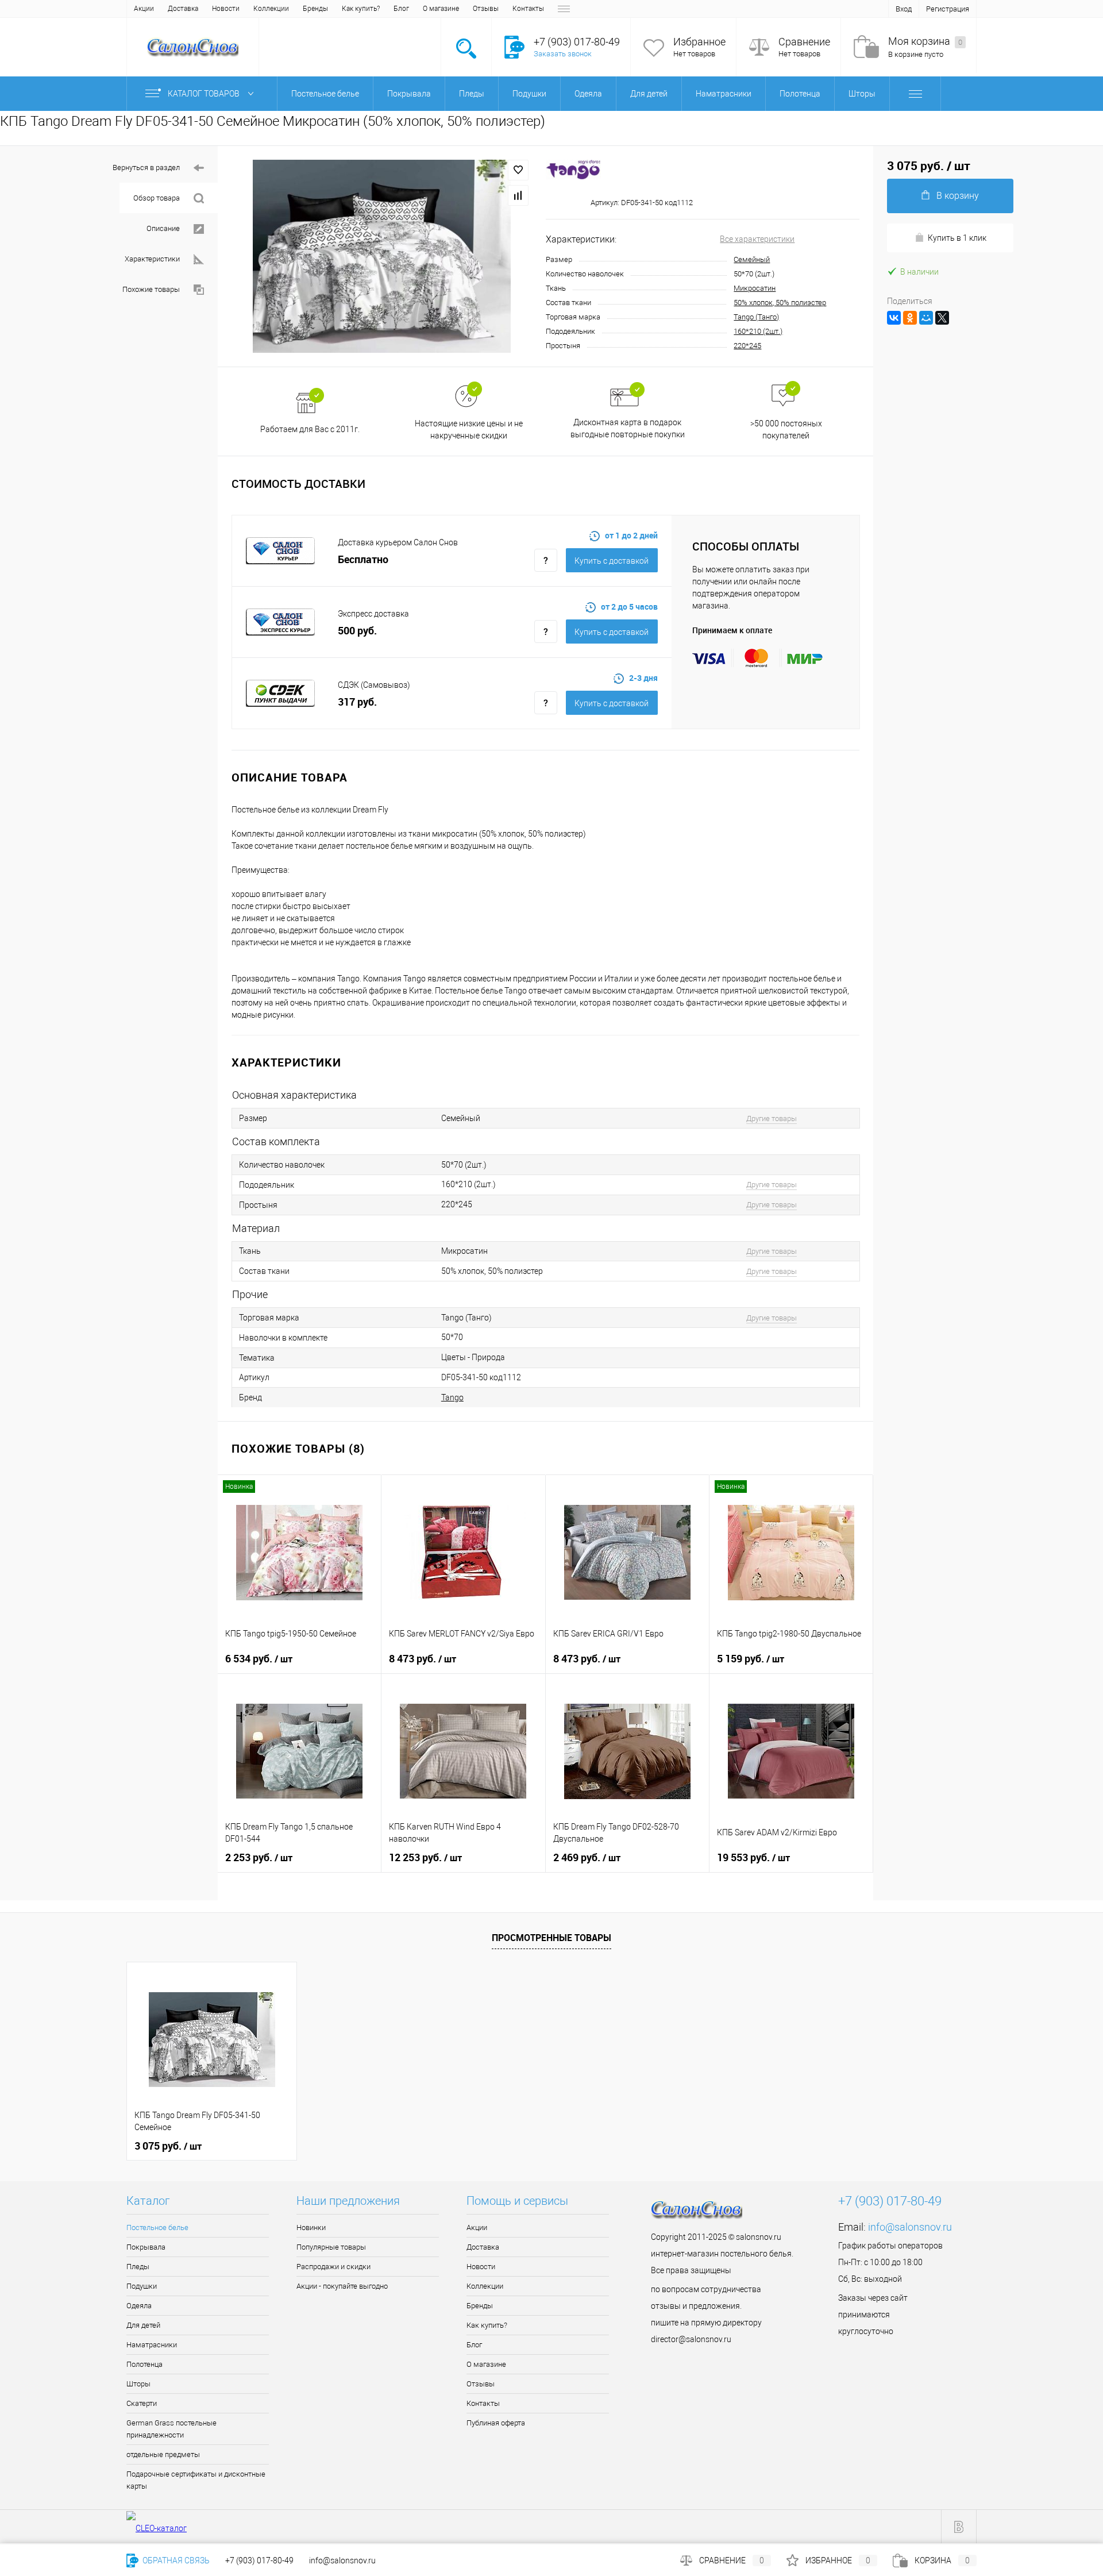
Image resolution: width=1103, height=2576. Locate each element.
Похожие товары (151, 289)
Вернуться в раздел (146, 168)
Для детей (143, 2325)
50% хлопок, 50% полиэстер (780, 303)
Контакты (528, 9)
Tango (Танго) (756, 317)
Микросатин (755, 288)
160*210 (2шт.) (758, 331)
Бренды (315, 9)
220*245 (747, 346)
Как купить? (361, 9)
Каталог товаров (205, 94)
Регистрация (948, 9)
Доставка (183, 9)
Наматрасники (152, 2345)
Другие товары (772, 1118)
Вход (904, 9)
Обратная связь (175, 2560)
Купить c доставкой (612, 561)
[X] (942, 318)
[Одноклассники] (910, 318)
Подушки (142, 2286)
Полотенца (144, 2364)
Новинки (311, 2227)
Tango (452, 1397)
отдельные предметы (163, 2454)
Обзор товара (157, 198)
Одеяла (139, 2306)
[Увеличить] (382, 256)
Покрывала (146, 2247)
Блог (401, 9)
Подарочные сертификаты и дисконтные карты (196, 2480)
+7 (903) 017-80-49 (259, 2560)
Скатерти (142, 2403)
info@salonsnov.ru (910, 2227)
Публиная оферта (496, 2423)
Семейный (752, 259)
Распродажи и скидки (333, 2267)
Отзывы (486, 9)
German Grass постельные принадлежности (171, 2429)
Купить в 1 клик (957, 238)
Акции (144, 9)
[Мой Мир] (926, 318)
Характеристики (152, 259)
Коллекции (271, 9)
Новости (226, 9)
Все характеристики (757, 239)
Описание (163, 228)
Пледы (138, 2267)
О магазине (441, 9)
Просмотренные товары (551, 1938)
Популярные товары (331, 2247)
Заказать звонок (563, 54)
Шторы (138, 2384)
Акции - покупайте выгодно (342, 2286)
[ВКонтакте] (894, 318)
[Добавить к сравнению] (518, 195)
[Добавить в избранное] (518, 170)
